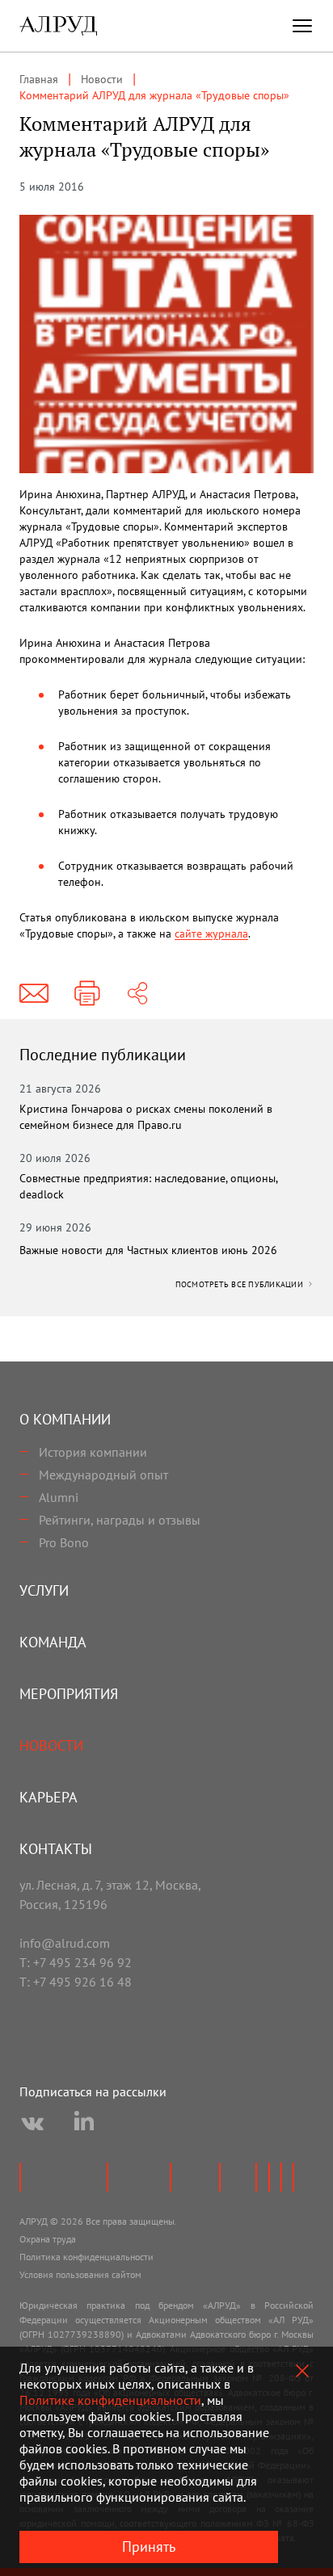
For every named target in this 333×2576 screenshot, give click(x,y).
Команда (53, 1642)
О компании (65, 1419)
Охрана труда (48, 2239)
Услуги (44, 1590)
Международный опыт (103, 1475)
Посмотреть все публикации (241, 1284)
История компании (93, 1452)
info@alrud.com (65, 1943)
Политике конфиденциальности (110, 2400)
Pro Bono (64, 1542)
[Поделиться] (137, 993)
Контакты (56, 1849)
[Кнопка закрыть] (302, 2371)
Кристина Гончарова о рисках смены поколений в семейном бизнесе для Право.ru (146, 1117)
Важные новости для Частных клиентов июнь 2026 (148, 1250)
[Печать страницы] (87, 993)
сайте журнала (211, 933)
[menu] (302, 26)
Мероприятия (69, 1694)
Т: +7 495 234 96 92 (76, 1962)
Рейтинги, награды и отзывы (120, 1520)
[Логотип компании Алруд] (58, 26)
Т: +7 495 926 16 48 (76, 1982)
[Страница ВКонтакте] (32, 2124)
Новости (51, 1745)
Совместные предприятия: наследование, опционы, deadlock (148, 1186)
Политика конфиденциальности (86, 2257)
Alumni (59, 1497)
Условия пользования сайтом (80, 2274)
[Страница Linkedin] (84, 2124)
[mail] (34, 993)
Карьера (48, 1797)
